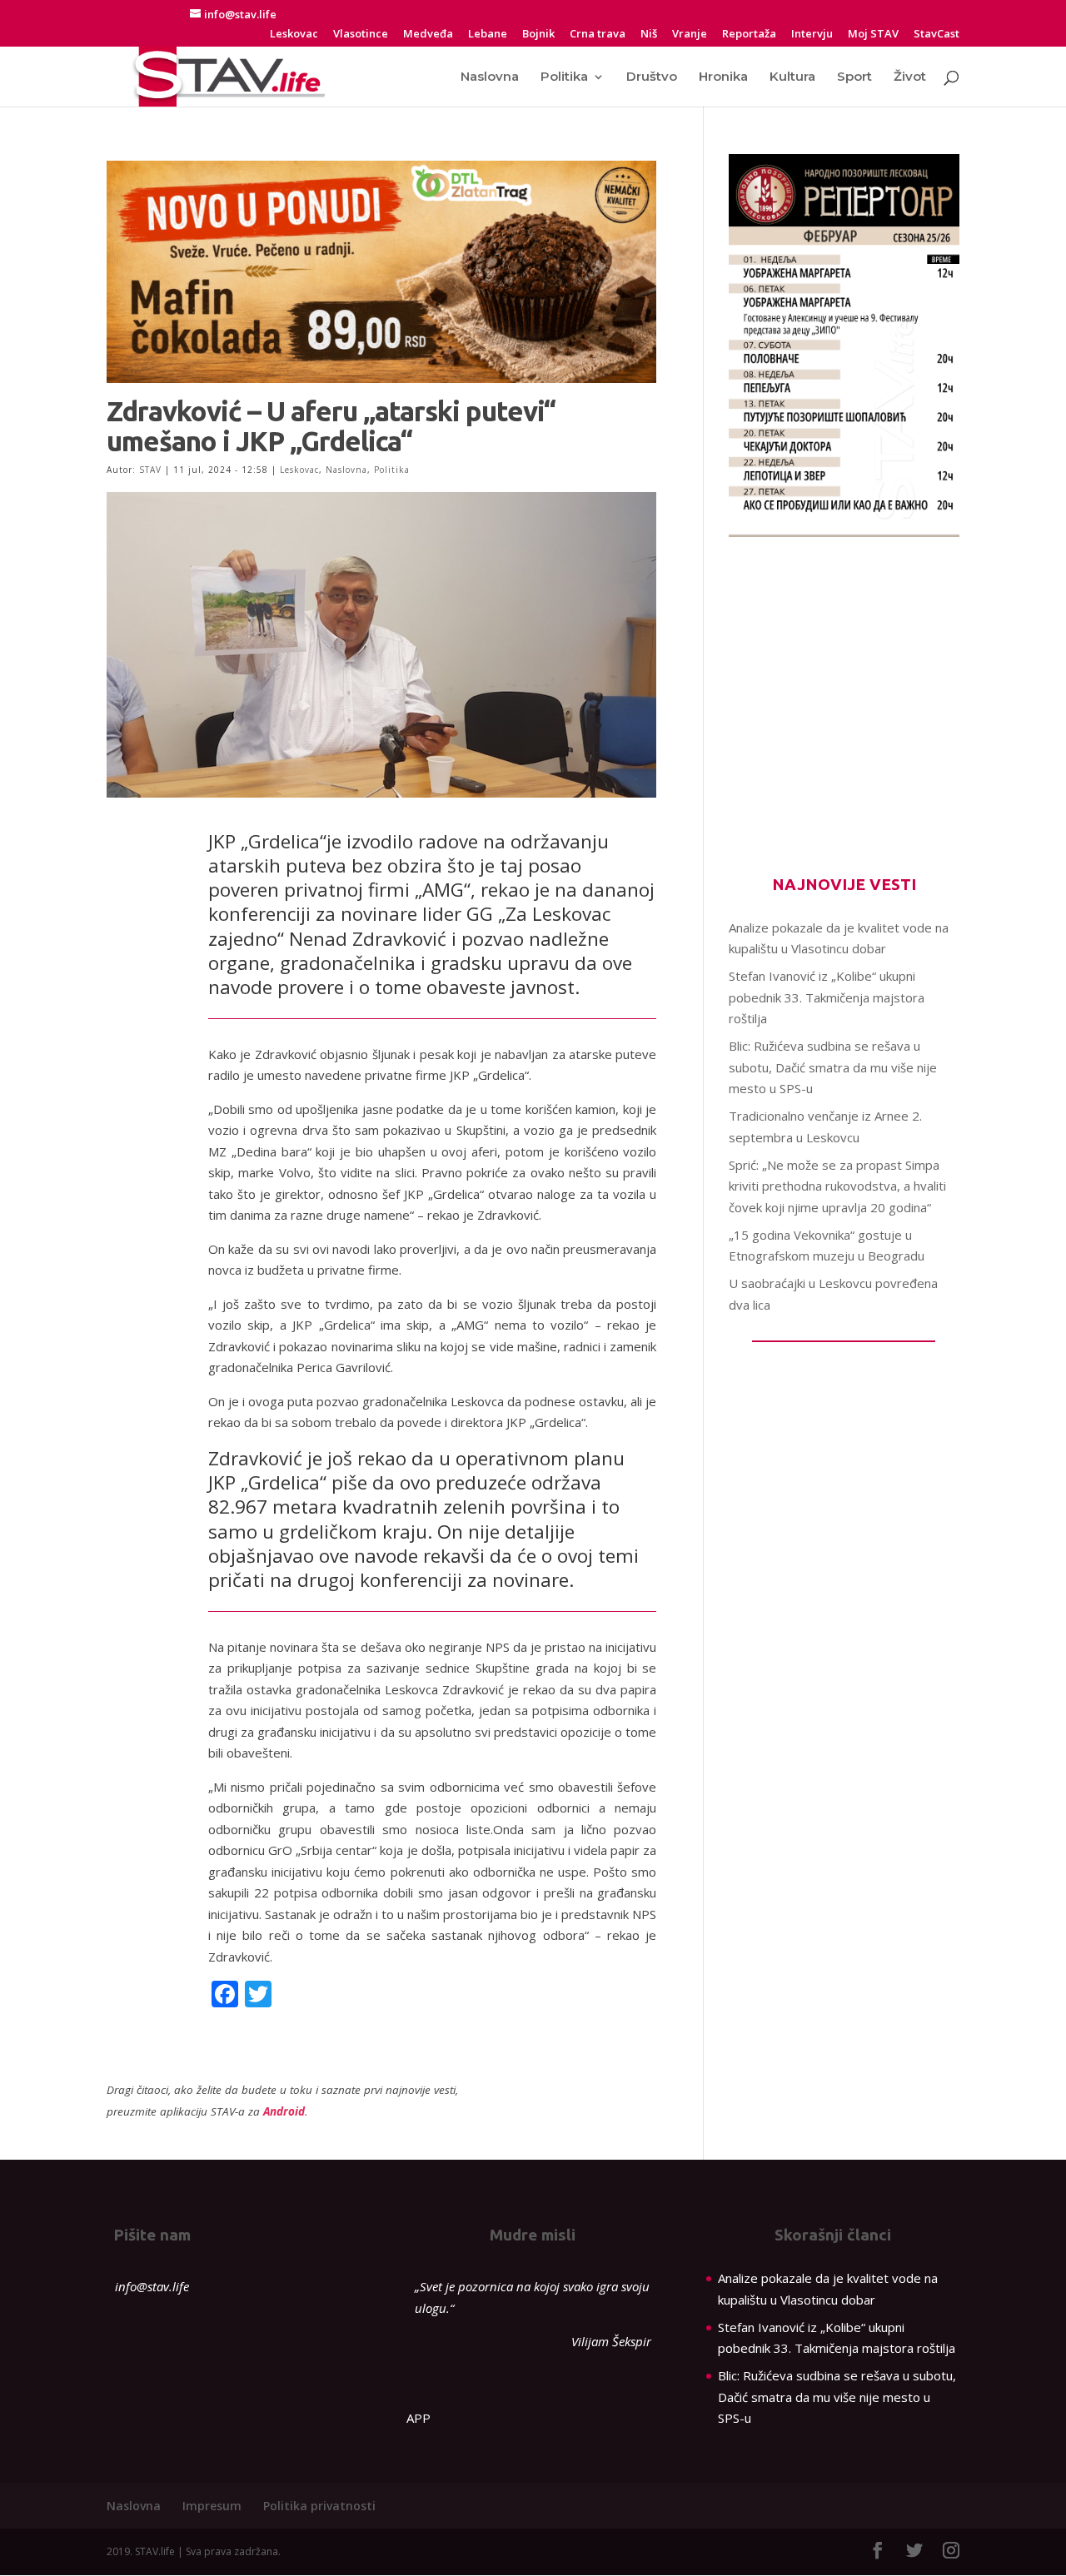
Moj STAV (873, 35)
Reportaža (749, 35)
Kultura (792, 77)
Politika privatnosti (319, 2506)
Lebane (488, 35)
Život (910, 77)
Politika (564, 77)
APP (418, 2418)
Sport (854, 77)
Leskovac (294, 35)
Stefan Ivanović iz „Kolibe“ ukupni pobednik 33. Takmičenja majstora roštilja (827, 997)
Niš (649, 35)
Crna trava (598, 35)
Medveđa (428, 35)
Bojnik (538, 35)
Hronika (723, 77)
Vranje (690, 35)
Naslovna (490, 77)
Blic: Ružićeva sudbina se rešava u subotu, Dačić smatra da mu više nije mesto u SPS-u (833, 1067)
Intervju (812, 35)
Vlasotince (361, 35)
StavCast (936, 35)
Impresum (212, 2506)
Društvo (652, 77)
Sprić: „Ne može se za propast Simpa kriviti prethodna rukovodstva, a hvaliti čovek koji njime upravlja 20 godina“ (837, 1186)
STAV (150, 470)
